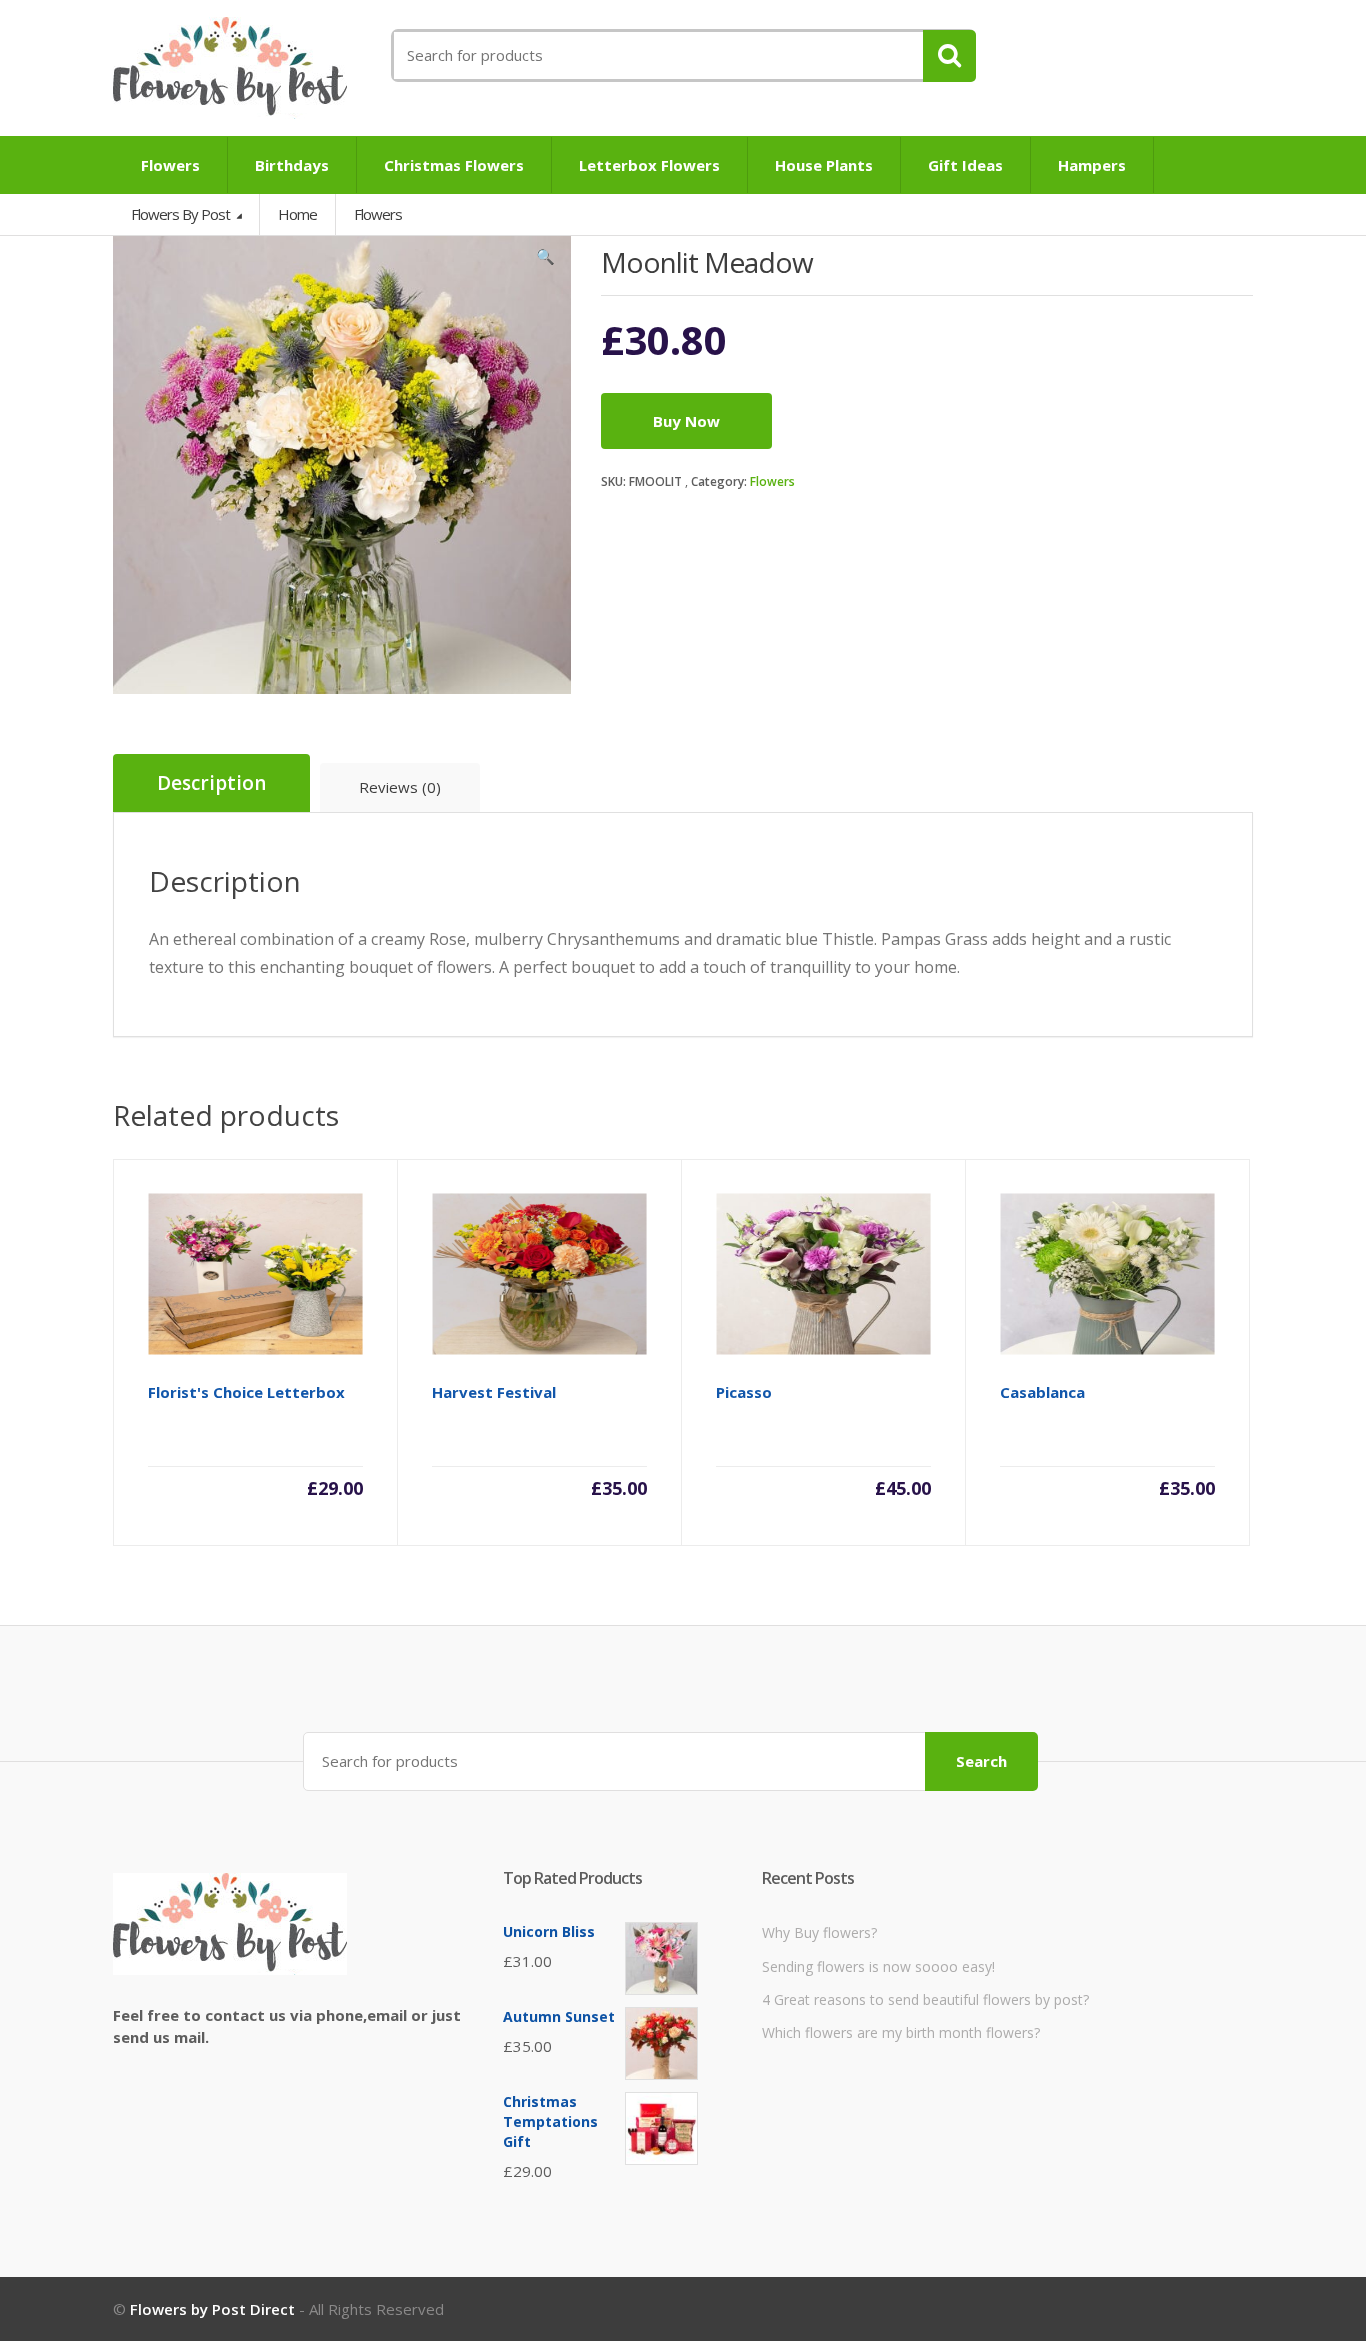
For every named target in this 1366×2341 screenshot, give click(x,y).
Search (981, 1761)
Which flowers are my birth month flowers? (901, 2032)
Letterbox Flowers (649, 165)
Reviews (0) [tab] (400, 787)
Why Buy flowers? (819, 1932)
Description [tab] (211, 783)
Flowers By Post (182, 214)
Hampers (1092, 165)
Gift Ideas (965, 165)
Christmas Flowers (454, 165)
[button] (546, 261)
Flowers (170, 165)
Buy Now (686, 421)
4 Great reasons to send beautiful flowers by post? (925, 1999)
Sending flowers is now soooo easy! (878, 1966)
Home (297, 214)
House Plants (824, 165)
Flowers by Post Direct (212, 2309)
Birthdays (292, 165)
